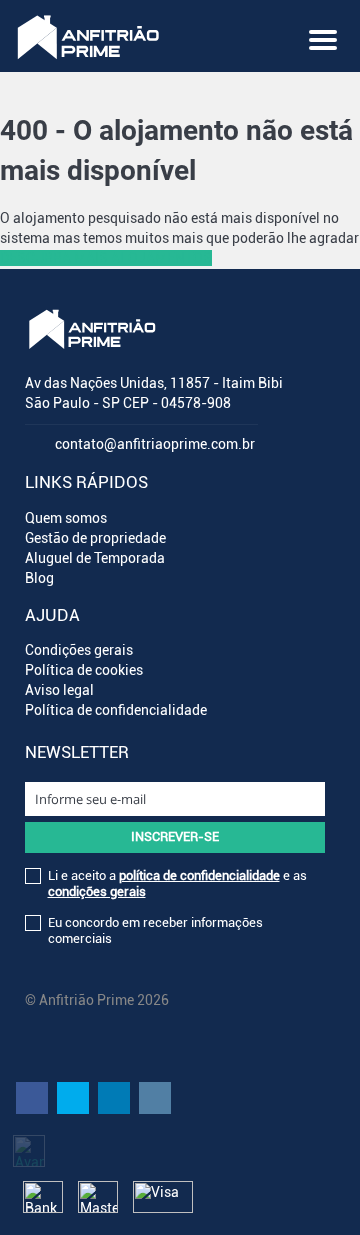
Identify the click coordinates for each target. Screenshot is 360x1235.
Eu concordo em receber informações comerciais (155, 930)
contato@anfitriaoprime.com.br (155, 444)
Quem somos (66, 518)
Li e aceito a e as (177, 883)
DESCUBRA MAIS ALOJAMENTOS (106, 258)
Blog (39, 578)
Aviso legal (59, 690)
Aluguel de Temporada (95, 558)
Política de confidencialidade (116, 710)
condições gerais (97, 891)
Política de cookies (84, 670)
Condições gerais (79, 650)
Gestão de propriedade (95, 538)
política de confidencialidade (199, 875)
